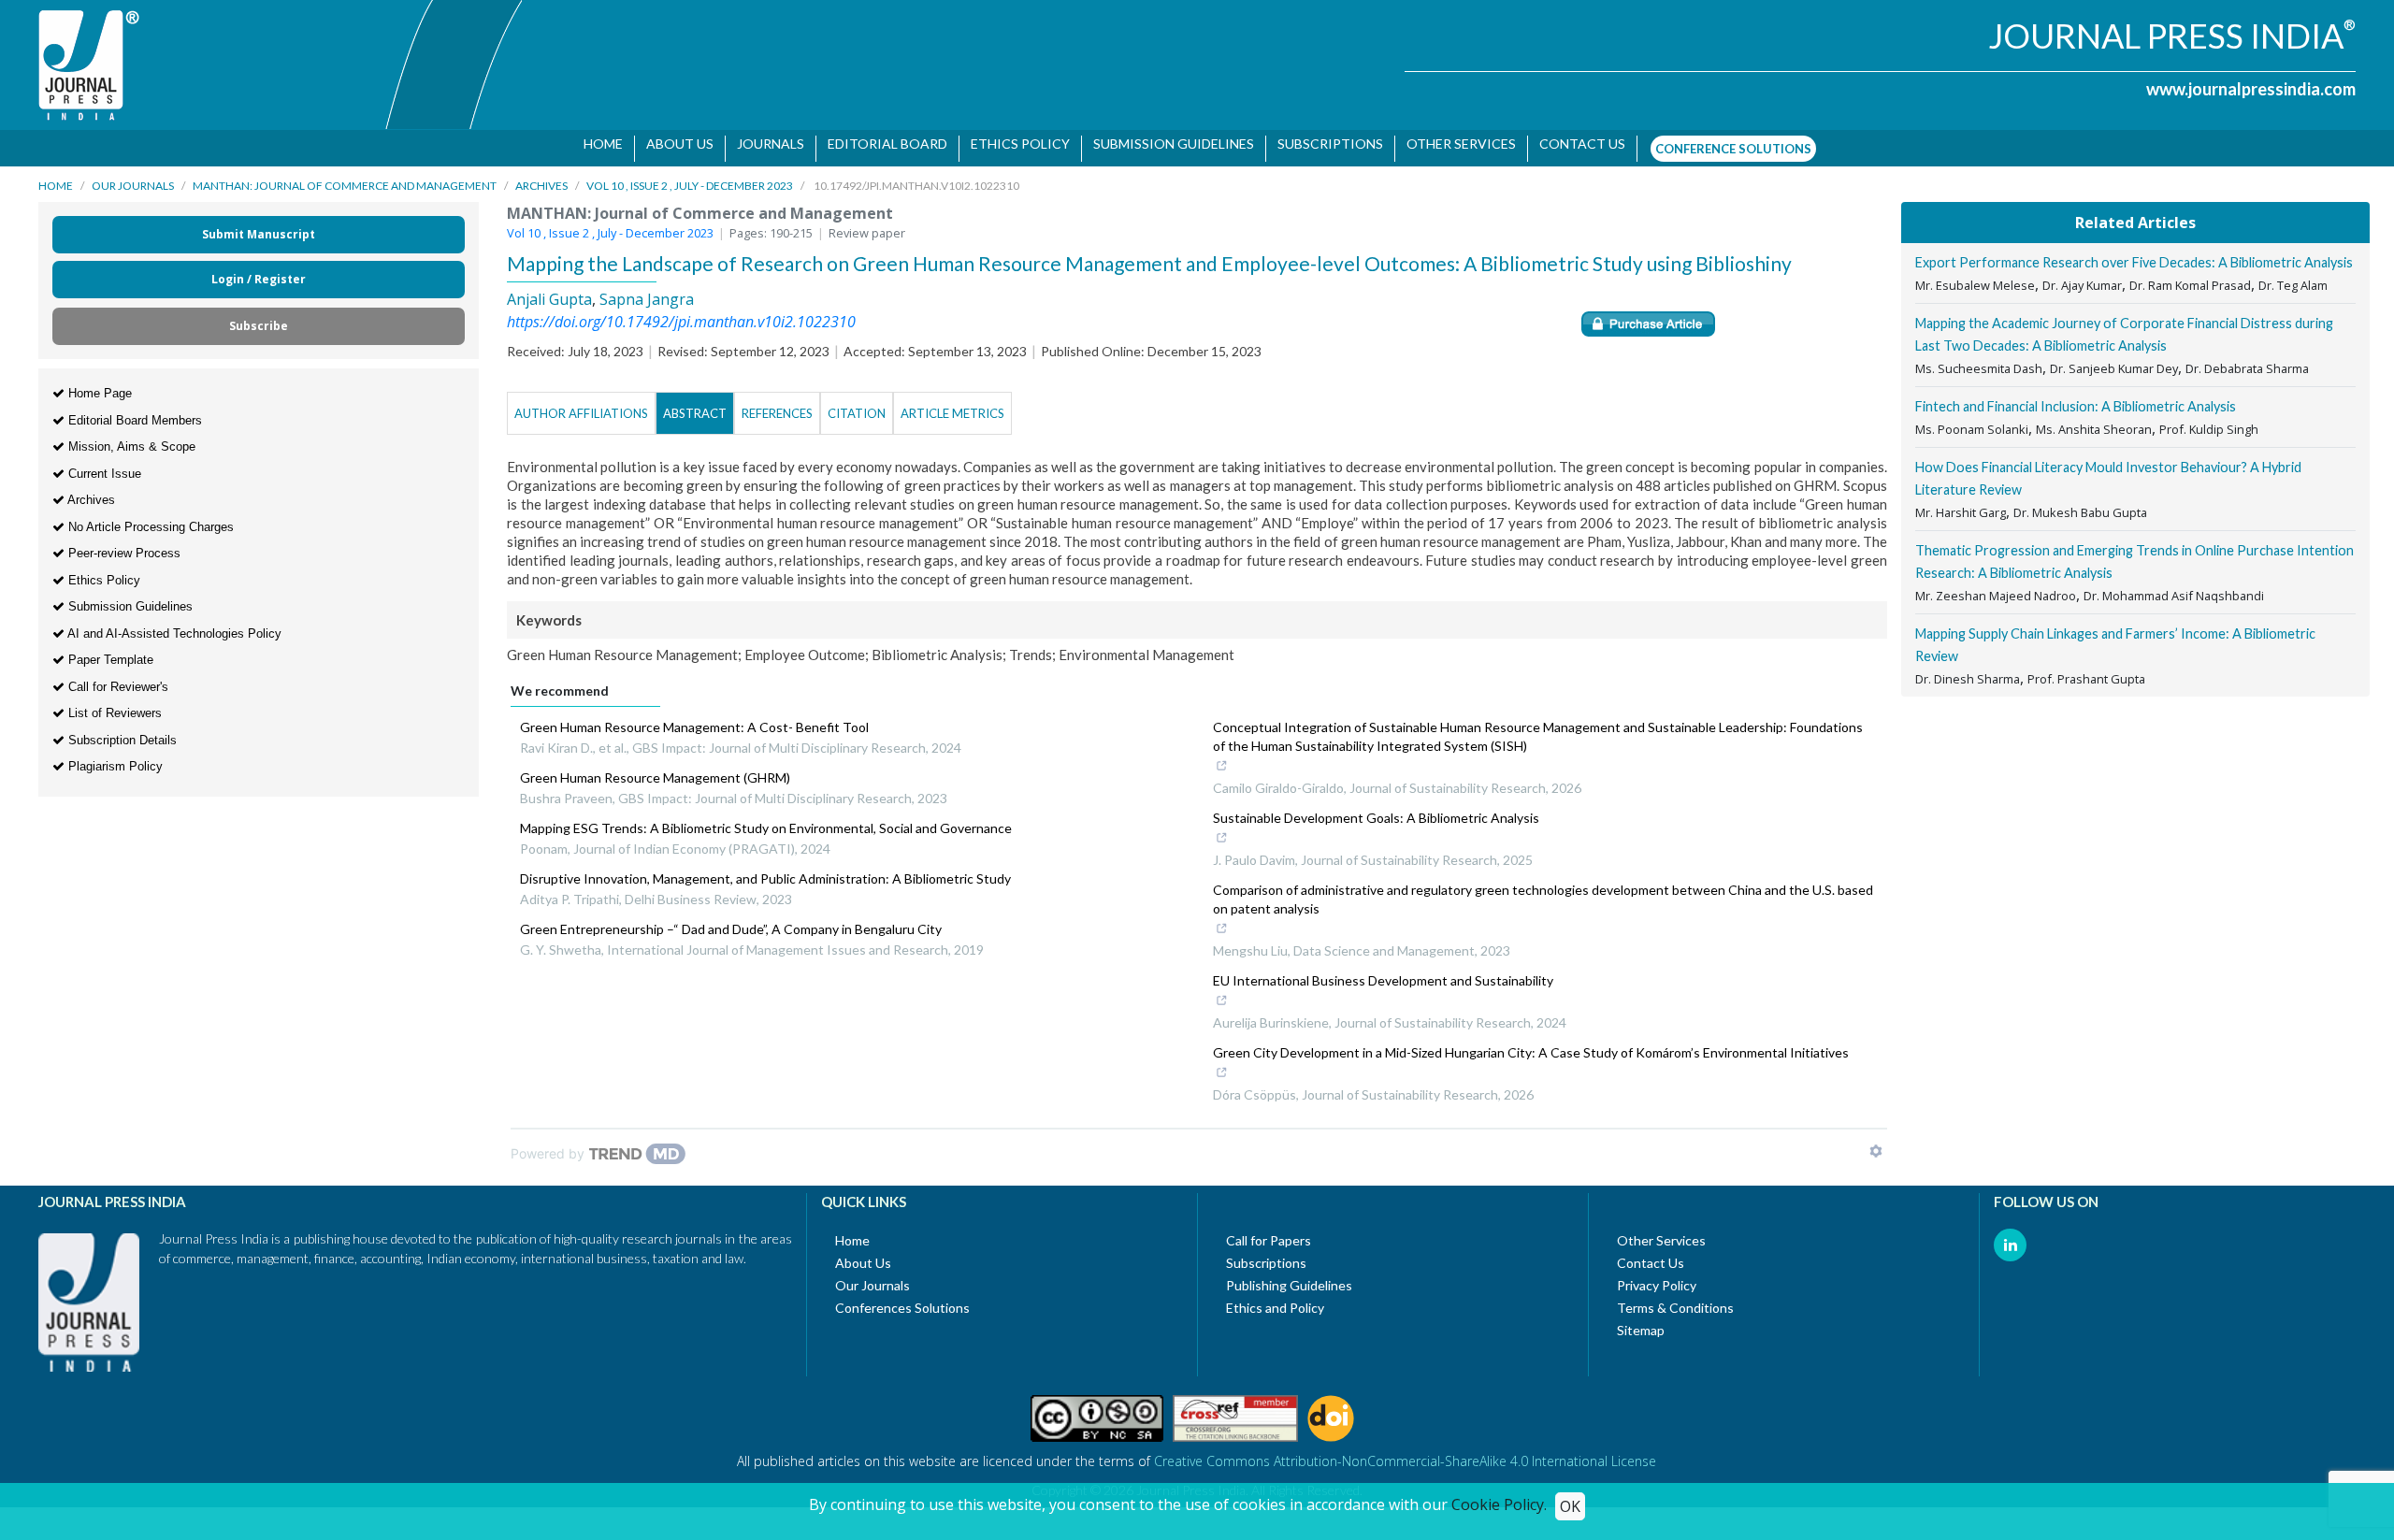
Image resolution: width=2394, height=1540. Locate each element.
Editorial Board (880, 144)
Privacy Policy (1657, 1276)
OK (1570, 1506)
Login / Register (259, 270)
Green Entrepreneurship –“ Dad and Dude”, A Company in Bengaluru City (731, 920)
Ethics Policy (1013, 144)
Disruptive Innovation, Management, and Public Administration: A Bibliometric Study (765, 869)
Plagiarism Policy (114, 757)
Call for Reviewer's (116, 677)
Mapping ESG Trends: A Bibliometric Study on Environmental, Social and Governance (766, 819)
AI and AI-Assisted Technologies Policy (173, 624)
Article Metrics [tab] (952, 404)
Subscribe (259, 317)
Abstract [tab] (695, 404)
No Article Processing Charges (149, 518)
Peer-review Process (123, 544)
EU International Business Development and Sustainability (1383, 971)
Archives (541, 176)
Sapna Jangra (647, 290)
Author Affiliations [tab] (581, 404)
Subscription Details (121, 731)
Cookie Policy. (1499, 1504)
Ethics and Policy (1275, 1298)
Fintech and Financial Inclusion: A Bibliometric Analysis (2076, 397)
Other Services (1454, 144)
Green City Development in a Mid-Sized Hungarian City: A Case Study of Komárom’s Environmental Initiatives (1531, 1043)
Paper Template (109, 650)
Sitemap (1641, 1321)
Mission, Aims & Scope (130, 437)
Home (596, 144)
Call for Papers (1269, 1231)
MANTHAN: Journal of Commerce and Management (345, 176)
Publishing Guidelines (1289, 1276)
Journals (763, 144)
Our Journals (133, 176)
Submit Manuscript (259, 225)
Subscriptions (1323, 144)
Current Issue (103, 464)
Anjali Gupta (549, 290)
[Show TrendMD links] (1876, 1142)
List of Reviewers (113, 704)
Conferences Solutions (902, 1298)
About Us (672, 144)
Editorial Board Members (133, 411)
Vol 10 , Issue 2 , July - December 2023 (690, 176)
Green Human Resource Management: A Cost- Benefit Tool (694, 718)
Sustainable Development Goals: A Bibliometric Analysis (1376, 808)
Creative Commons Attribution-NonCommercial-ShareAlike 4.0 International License (1405, 1452)
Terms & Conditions (1675, 1298)
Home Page (98, 384)
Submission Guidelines (1166, 144)
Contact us (1575, 144)
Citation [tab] (857, 404)
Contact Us (1651, 1253)
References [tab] (777, 404)
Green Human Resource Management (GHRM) (655, 768)
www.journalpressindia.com (2251, 89)
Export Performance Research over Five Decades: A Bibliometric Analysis (2134, 253)
